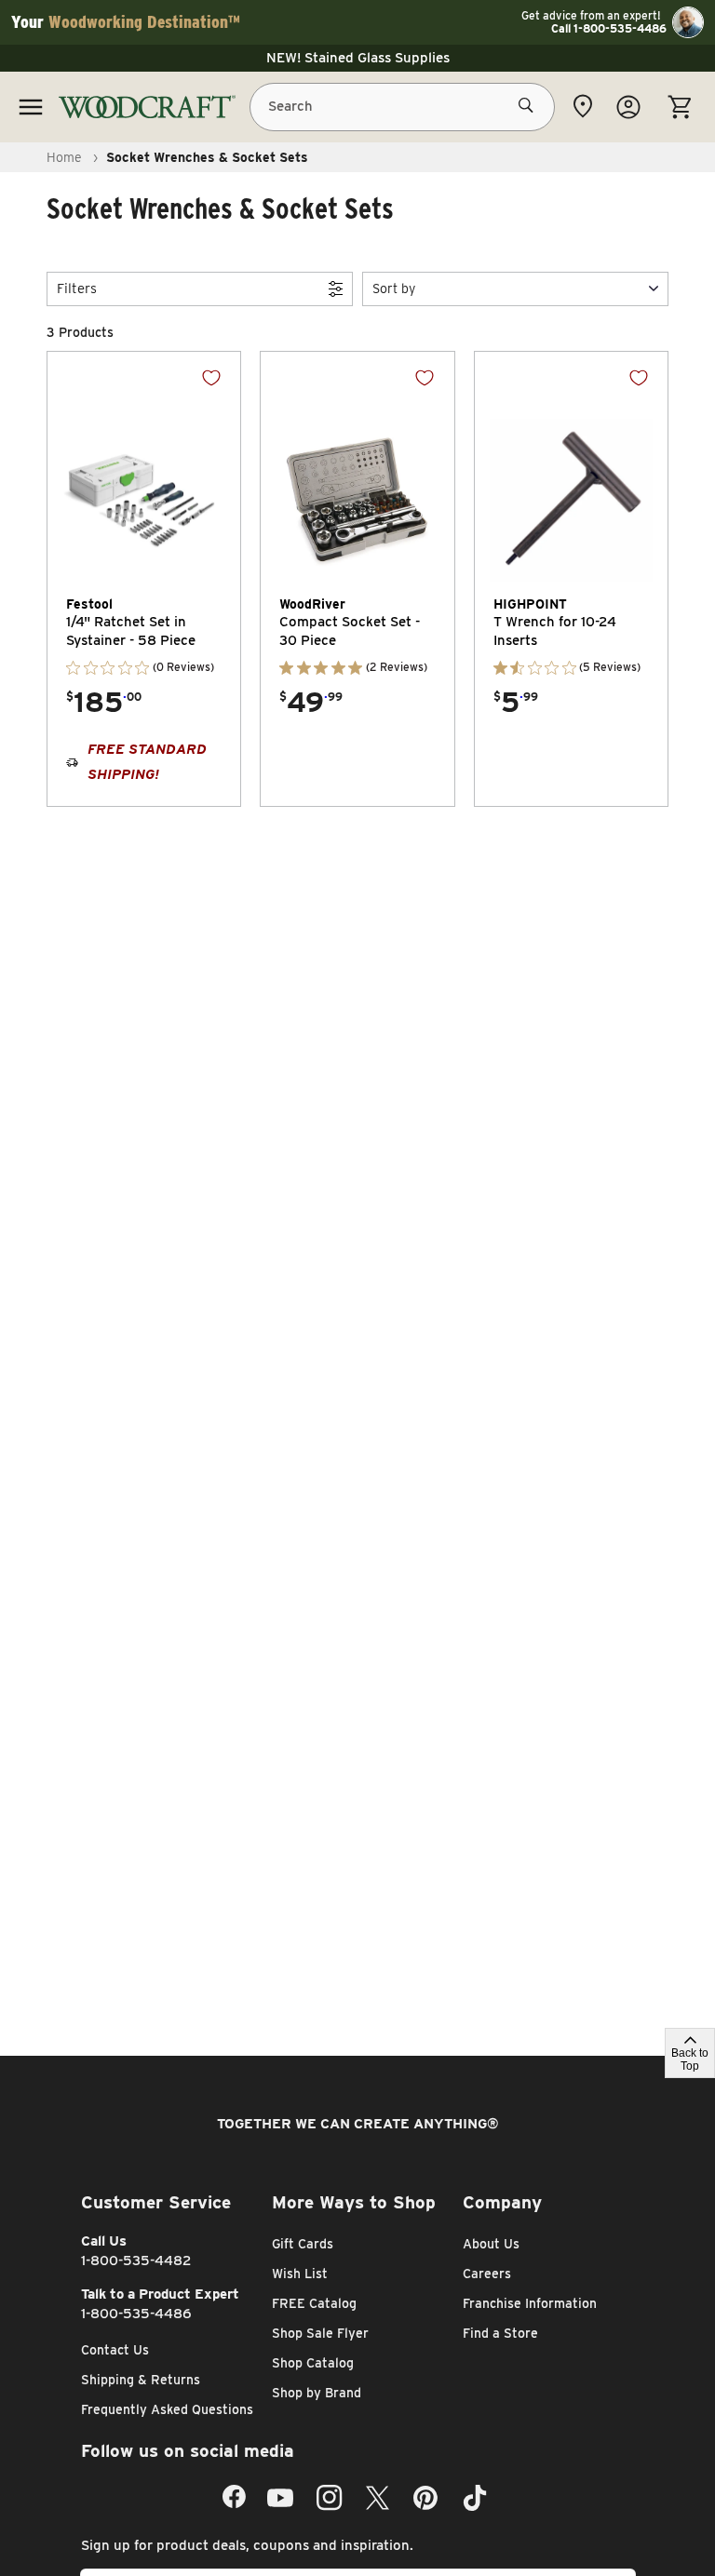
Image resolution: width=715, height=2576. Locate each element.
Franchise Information (530, 2303)
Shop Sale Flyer (320, 2333)
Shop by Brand (317, 2393)
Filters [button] (77, 288)
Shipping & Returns (141, 2380)
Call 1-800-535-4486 (609, 29)
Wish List (300, 2274)
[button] (515, 289)
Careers (487, 2274)
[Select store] (583, 106)
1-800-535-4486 (136, 2314)
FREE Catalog (314, 2303)
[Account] (628, 107)
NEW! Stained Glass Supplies (358, 58)
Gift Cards (303, 2244)
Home (64, 157)
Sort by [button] (394, 288)
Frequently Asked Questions (167, 2409)
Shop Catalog (313, 2363)
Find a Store (500, 2333)
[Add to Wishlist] (211, 378)
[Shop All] (31, 107)
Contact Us (115, 2350)
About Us (491, 2244)
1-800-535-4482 (136, 2261)
